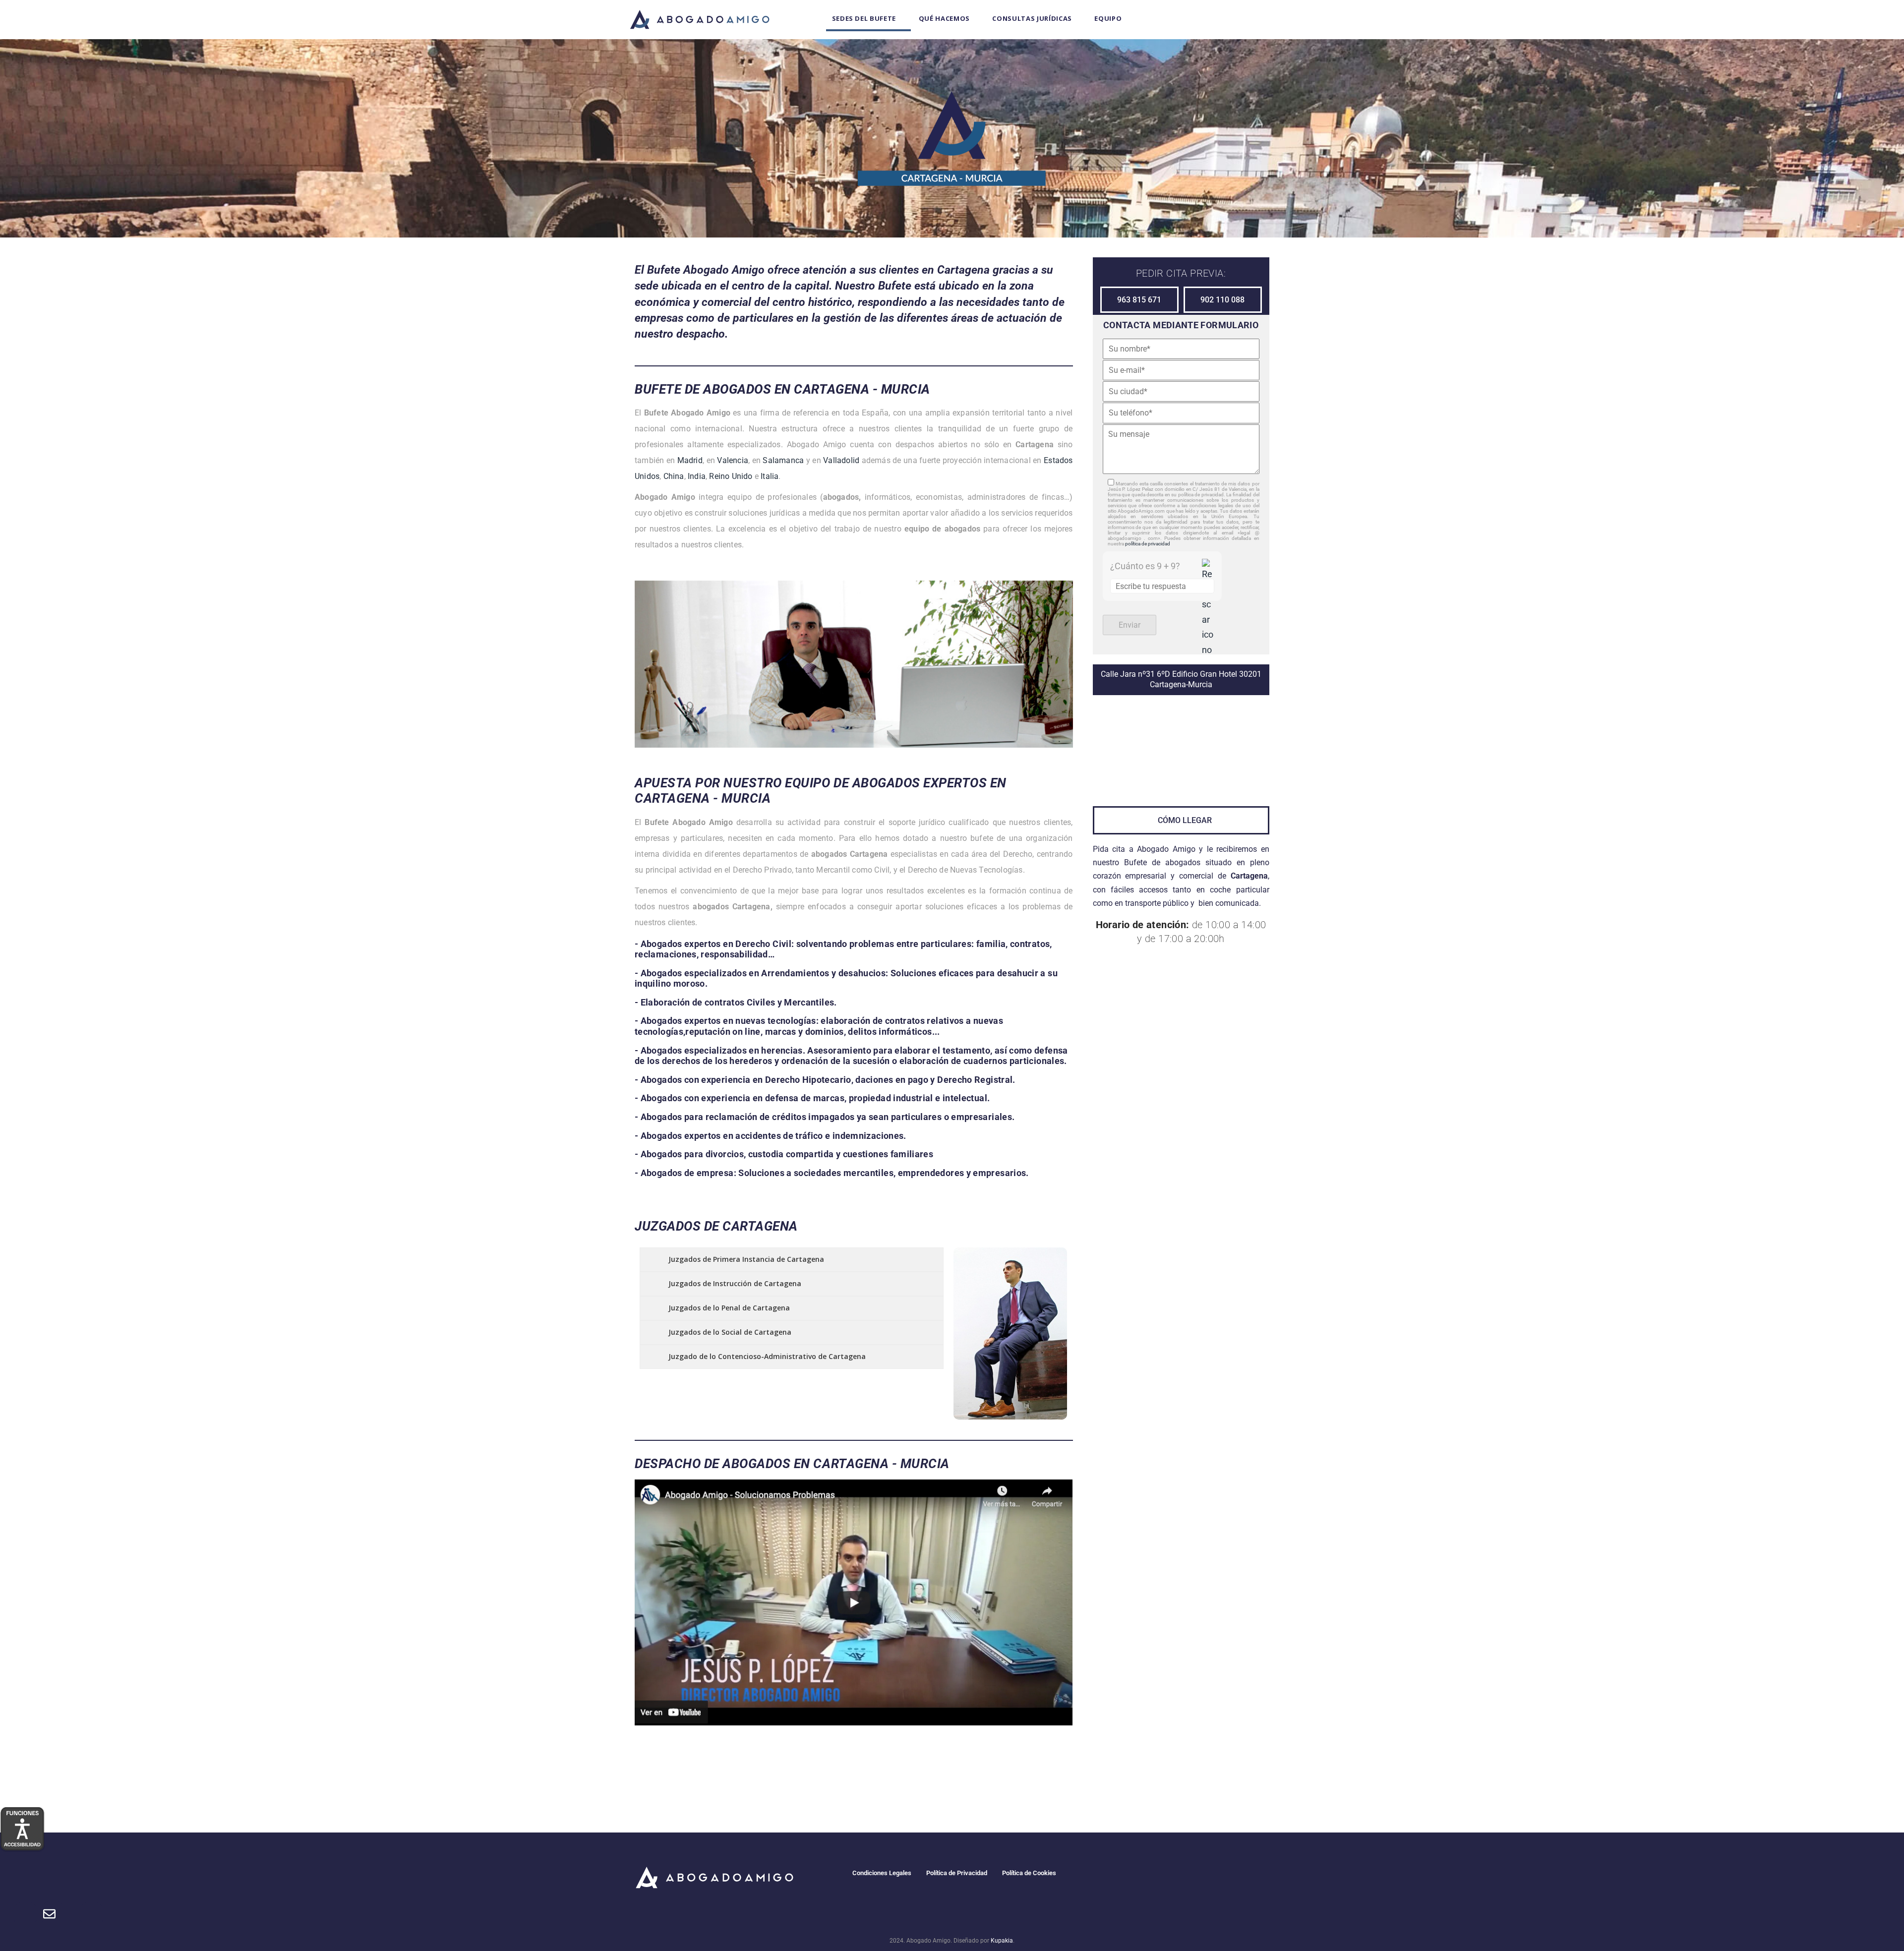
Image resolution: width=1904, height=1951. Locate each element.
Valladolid (841, 460)
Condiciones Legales (882, 1873)
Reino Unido (731, 476)
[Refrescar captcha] (1208, 608)
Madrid (690, 460)
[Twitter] (1161, 1875)
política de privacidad (1148, 544)
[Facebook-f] (1134, 1875)
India (697, 476)
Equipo (1108, 18)
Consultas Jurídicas (1032, 18)
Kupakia (1002, 1941)
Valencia (733, 460)
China (674, 476)
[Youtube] (1243, 1875)
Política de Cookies (1029, 1873)
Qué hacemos (944, 18)
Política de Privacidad (957, 1873)
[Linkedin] (1216, 1875)
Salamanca (783, 460)
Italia (770, 476)
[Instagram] (1189, 1875)
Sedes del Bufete (864, 18)
